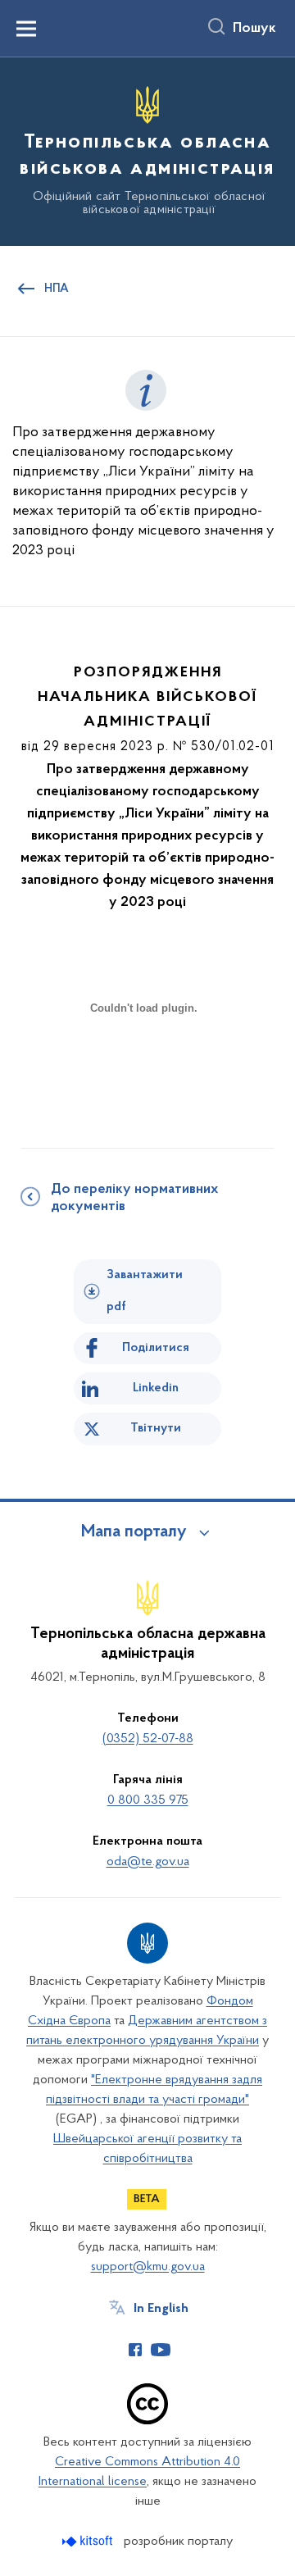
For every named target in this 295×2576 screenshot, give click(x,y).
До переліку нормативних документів (134, 1198)
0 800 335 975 (148, 1800)
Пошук (254, 29)
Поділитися (156, 1348)
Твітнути (156, 1428)
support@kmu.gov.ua (148, 2267)
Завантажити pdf (145, 1291)
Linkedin (156, 1388)
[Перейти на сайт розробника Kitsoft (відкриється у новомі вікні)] (89, 2541)
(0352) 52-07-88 (148, 1739)
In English (161, 2309)
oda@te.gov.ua (148, 1862)
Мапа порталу (134, 1532)
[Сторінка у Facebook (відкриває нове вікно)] (135, 2350)
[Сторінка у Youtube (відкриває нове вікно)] (161, 2350)
